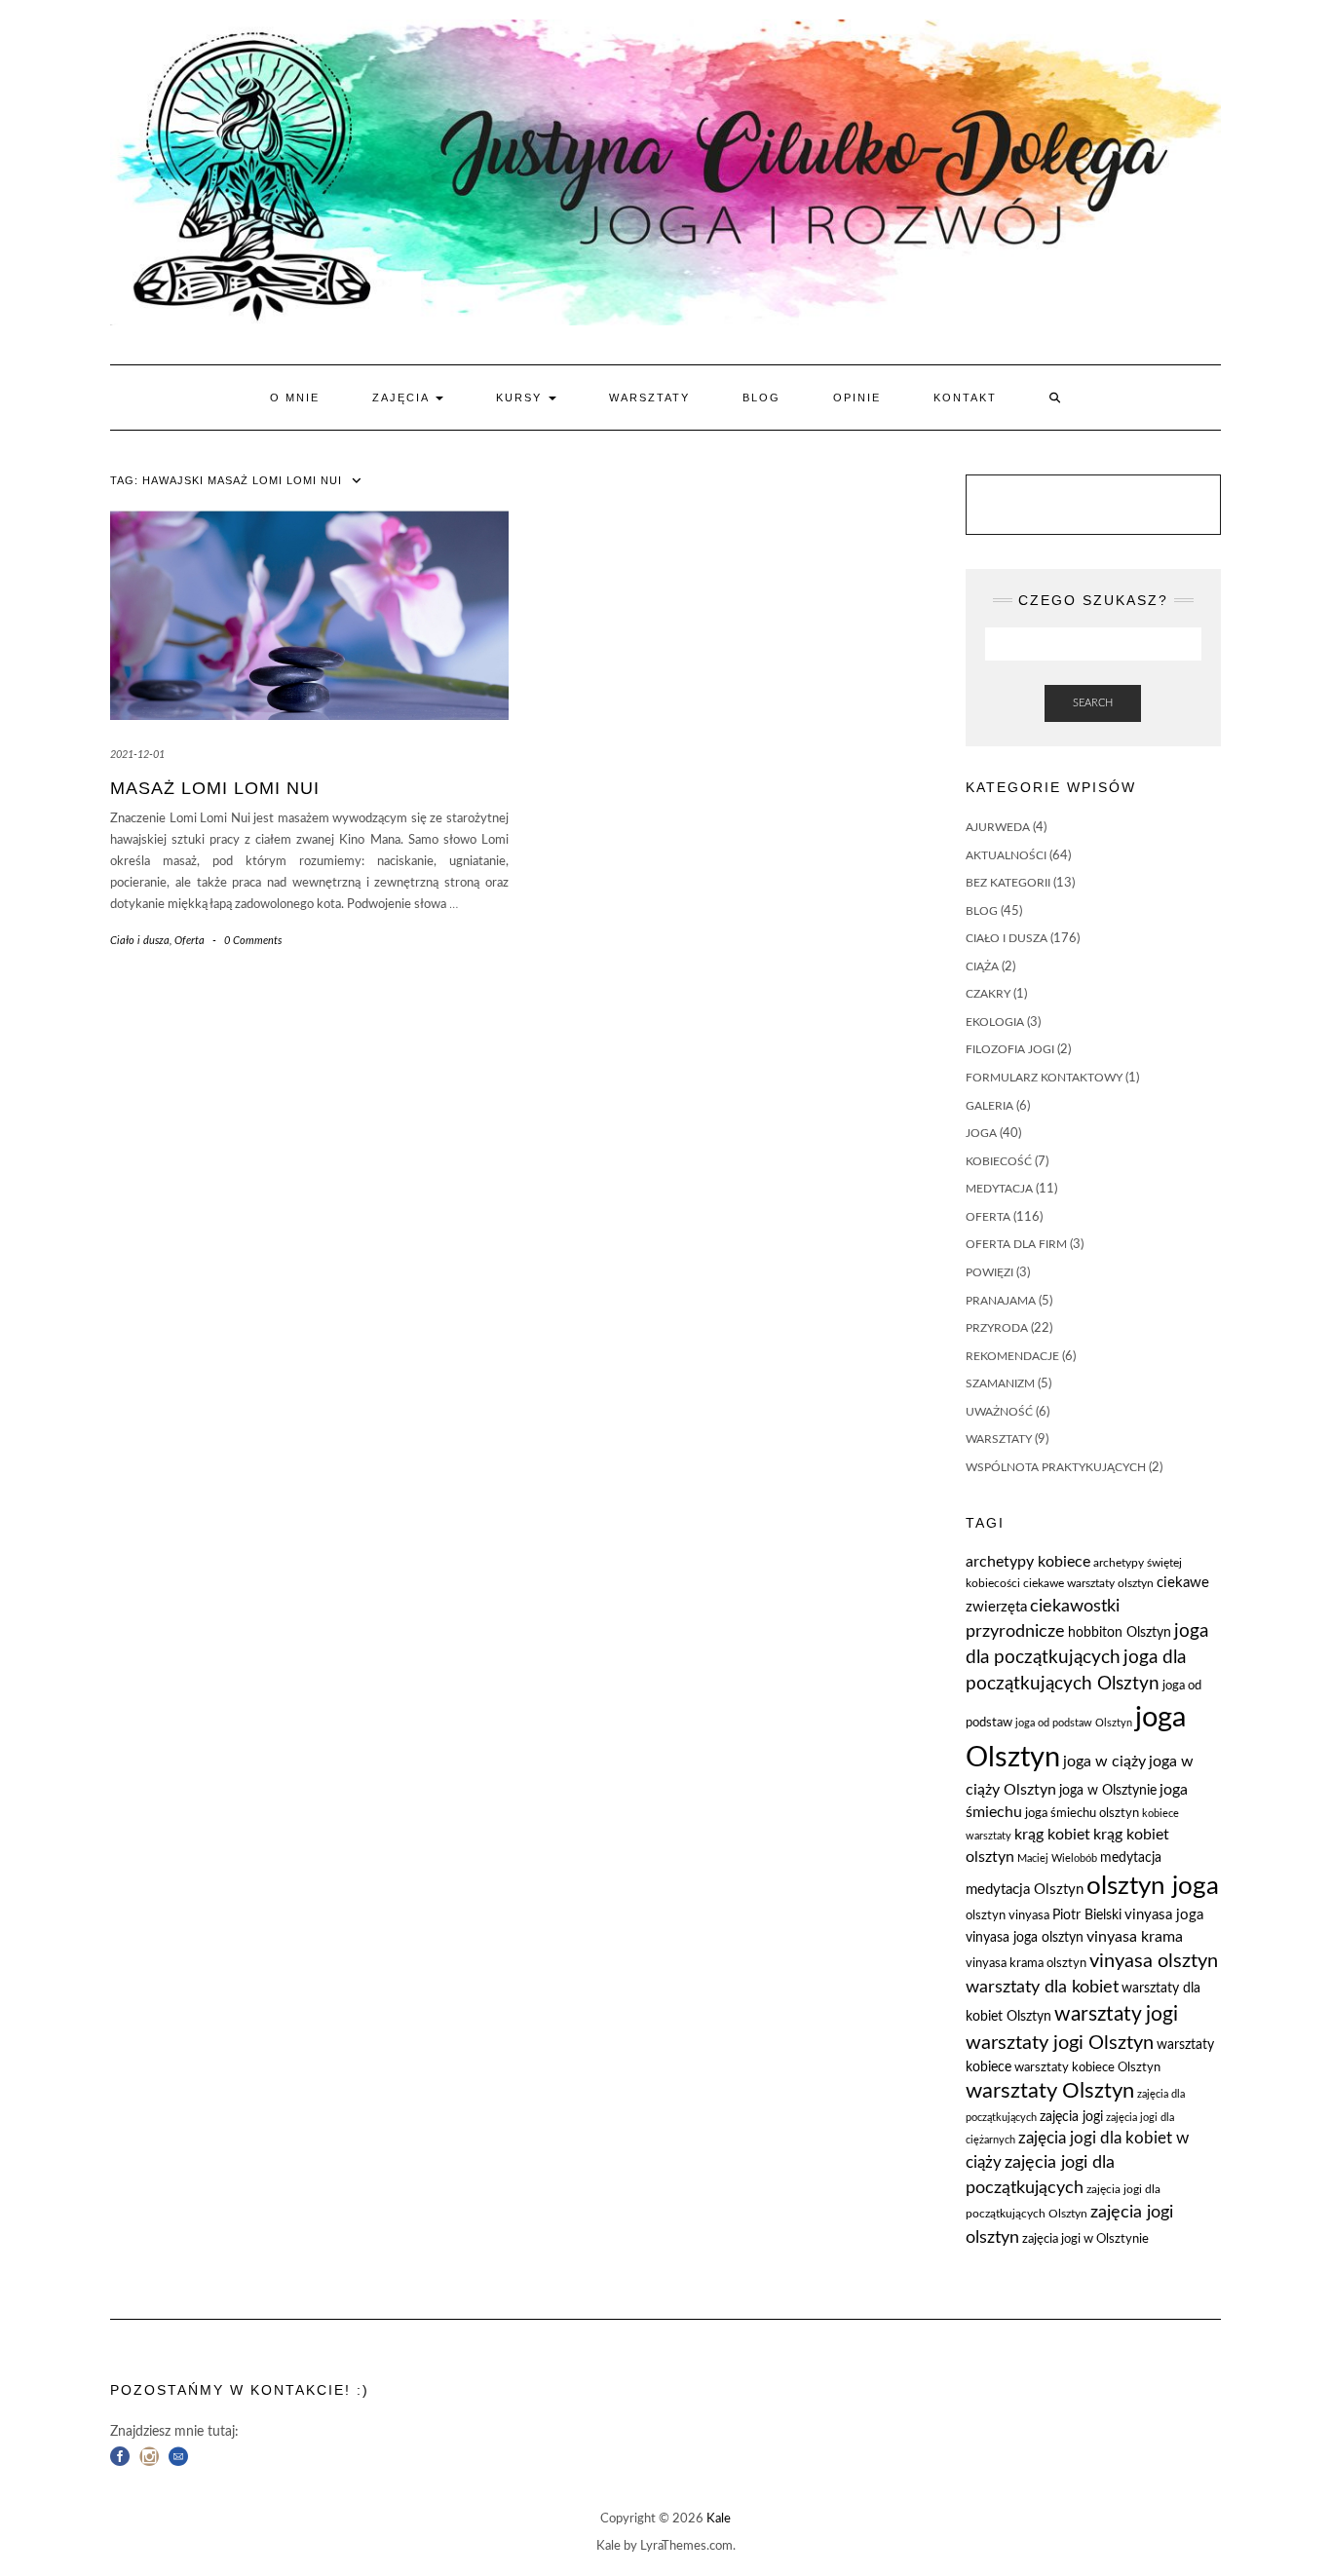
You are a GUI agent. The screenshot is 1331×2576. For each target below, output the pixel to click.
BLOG (761, 398)
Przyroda (997, 1328)
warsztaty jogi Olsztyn (1060, 2043)
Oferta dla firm (1016, 1244)
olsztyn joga (1153, 1886)
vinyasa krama (1135, 1937)
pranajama (1001, 1301)
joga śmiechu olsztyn (1082, 1814)
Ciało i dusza (140, 941)
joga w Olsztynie (1108, 1791)
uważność (999, 1412)
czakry (988, 994)
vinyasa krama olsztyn (1026, 1964)
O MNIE (295, 398)
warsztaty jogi (1116, 2014)
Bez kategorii (1008, 883)
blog (982, 911)
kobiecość (999, 1161)
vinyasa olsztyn (1154, 1961)
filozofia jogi (1010, 1049)
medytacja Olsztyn (1025, 1890)
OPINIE (857, 398)
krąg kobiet (1052, 1835)
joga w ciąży (1104, 1762)
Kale (719, 2519)
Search (1093, 703)
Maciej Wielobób (1057, 1858)
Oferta (190, 941)
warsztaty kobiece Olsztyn (1087, 2068)
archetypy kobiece (1028, 1562)
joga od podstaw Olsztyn (1074, 1723)
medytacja (999, 1189)
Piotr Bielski (1087, 1915)
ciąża (982, 966)
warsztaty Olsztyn (1050, 2091)
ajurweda (998, 827)
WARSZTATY (649, 398)
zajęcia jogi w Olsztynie (1085, 2239)
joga (981, 1133)
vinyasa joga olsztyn (1025, 1938)
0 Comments (253, 941)
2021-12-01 (137, 755)
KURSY (521, 398)
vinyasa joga (1164, 1915)
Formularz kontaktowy (1044, 1078)
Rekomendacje (1012, 1356)
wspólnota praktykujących (1056, 1467)
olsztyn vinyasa (1008, 1916)
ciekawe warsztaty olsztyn (1088, 1583)
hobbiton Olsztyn (1120, 1633)
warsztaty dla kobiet (1042, 1987)
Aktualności (1006, 855)
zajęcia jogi (1071, 2117)
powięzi (989, 1272)
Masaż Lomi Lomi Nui (215, 788)
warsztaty (999, 1439)
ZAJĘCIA (403, 398)
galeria (989, 1106)
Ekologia (995, 1022)
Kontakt (965, 398)
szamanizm (1000, 1383)
